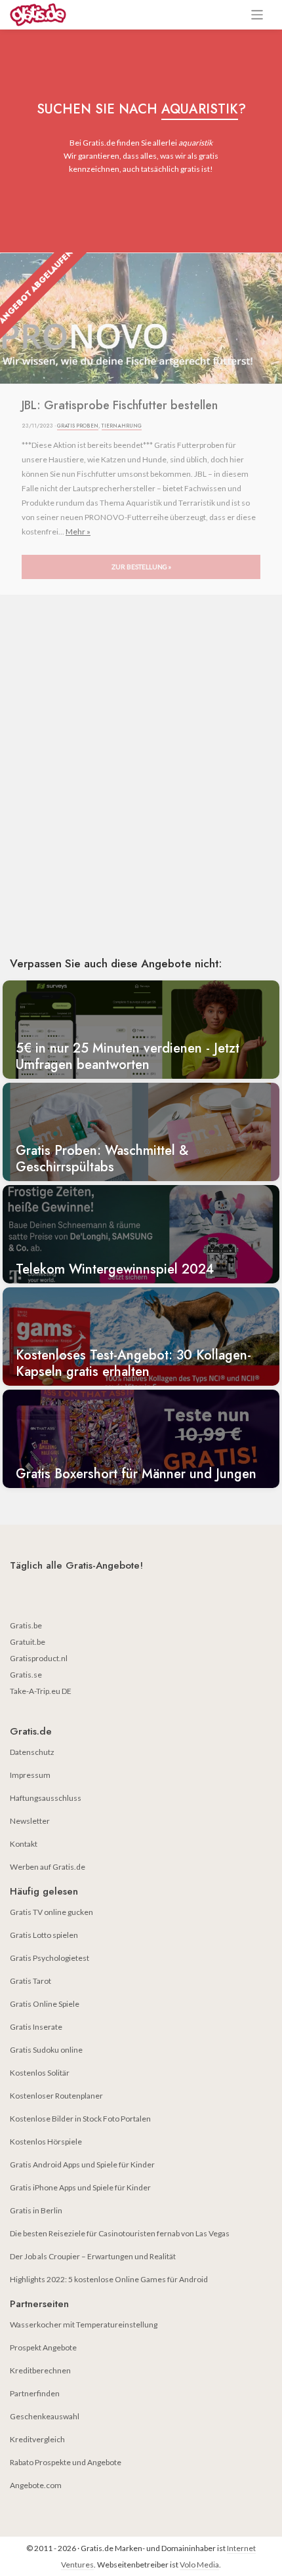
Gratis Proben (78, 426)
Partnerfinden (35, 2393)
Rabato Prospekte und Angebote (66, 2462)
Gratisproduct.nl (39, 1658)
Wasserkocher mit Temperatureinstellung (84, 2324)
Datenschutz (32, 1752)
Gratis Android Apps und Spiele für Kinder (82, 2164)
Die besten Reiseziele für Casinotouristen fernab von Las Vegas (120, 2233)
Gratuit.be (28, 1642)
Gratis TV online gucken (51, 1912)
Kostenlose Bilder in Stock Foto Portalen (80, 2119)
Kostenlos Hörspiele (46, 2142)
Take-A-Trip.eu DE (41, 1691)
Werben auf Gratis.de (48, 1867)
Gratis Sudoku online (46, 2050)
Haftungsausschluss (46, 1798)
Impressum (30, 1775)
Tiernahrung (122, 426)
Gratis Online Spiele (45, 2004)
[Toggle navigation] (257, 15)
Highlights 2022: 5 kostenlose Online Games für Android (109, 2279)
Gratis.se (26, 1675)
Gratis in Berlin (36, 2210)
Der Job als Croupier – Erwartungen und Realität (93, 2256)
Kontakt (24, 1844)
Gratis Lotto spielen (44, 1935)
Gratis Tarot (30, 1981)
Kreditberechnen (40, 2370)
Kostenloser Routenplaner (56, 2096)
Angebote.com (36, 2485)
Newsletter (30, 1821)
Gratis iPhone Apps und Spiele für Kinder (80, 2187)
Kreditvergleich (37, 2439)
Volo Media (199, 2565)
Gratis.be (26, 1625)
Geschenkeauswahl (45, 2416)
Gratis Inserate (36, 2027)
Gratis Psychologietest (50, 1958)
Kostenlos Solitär (40, 2073)
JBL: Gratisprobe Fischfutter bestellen (120, 406)
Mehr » (78, 532)
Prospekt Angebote (43, 2347)
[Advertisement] (141, 794)
